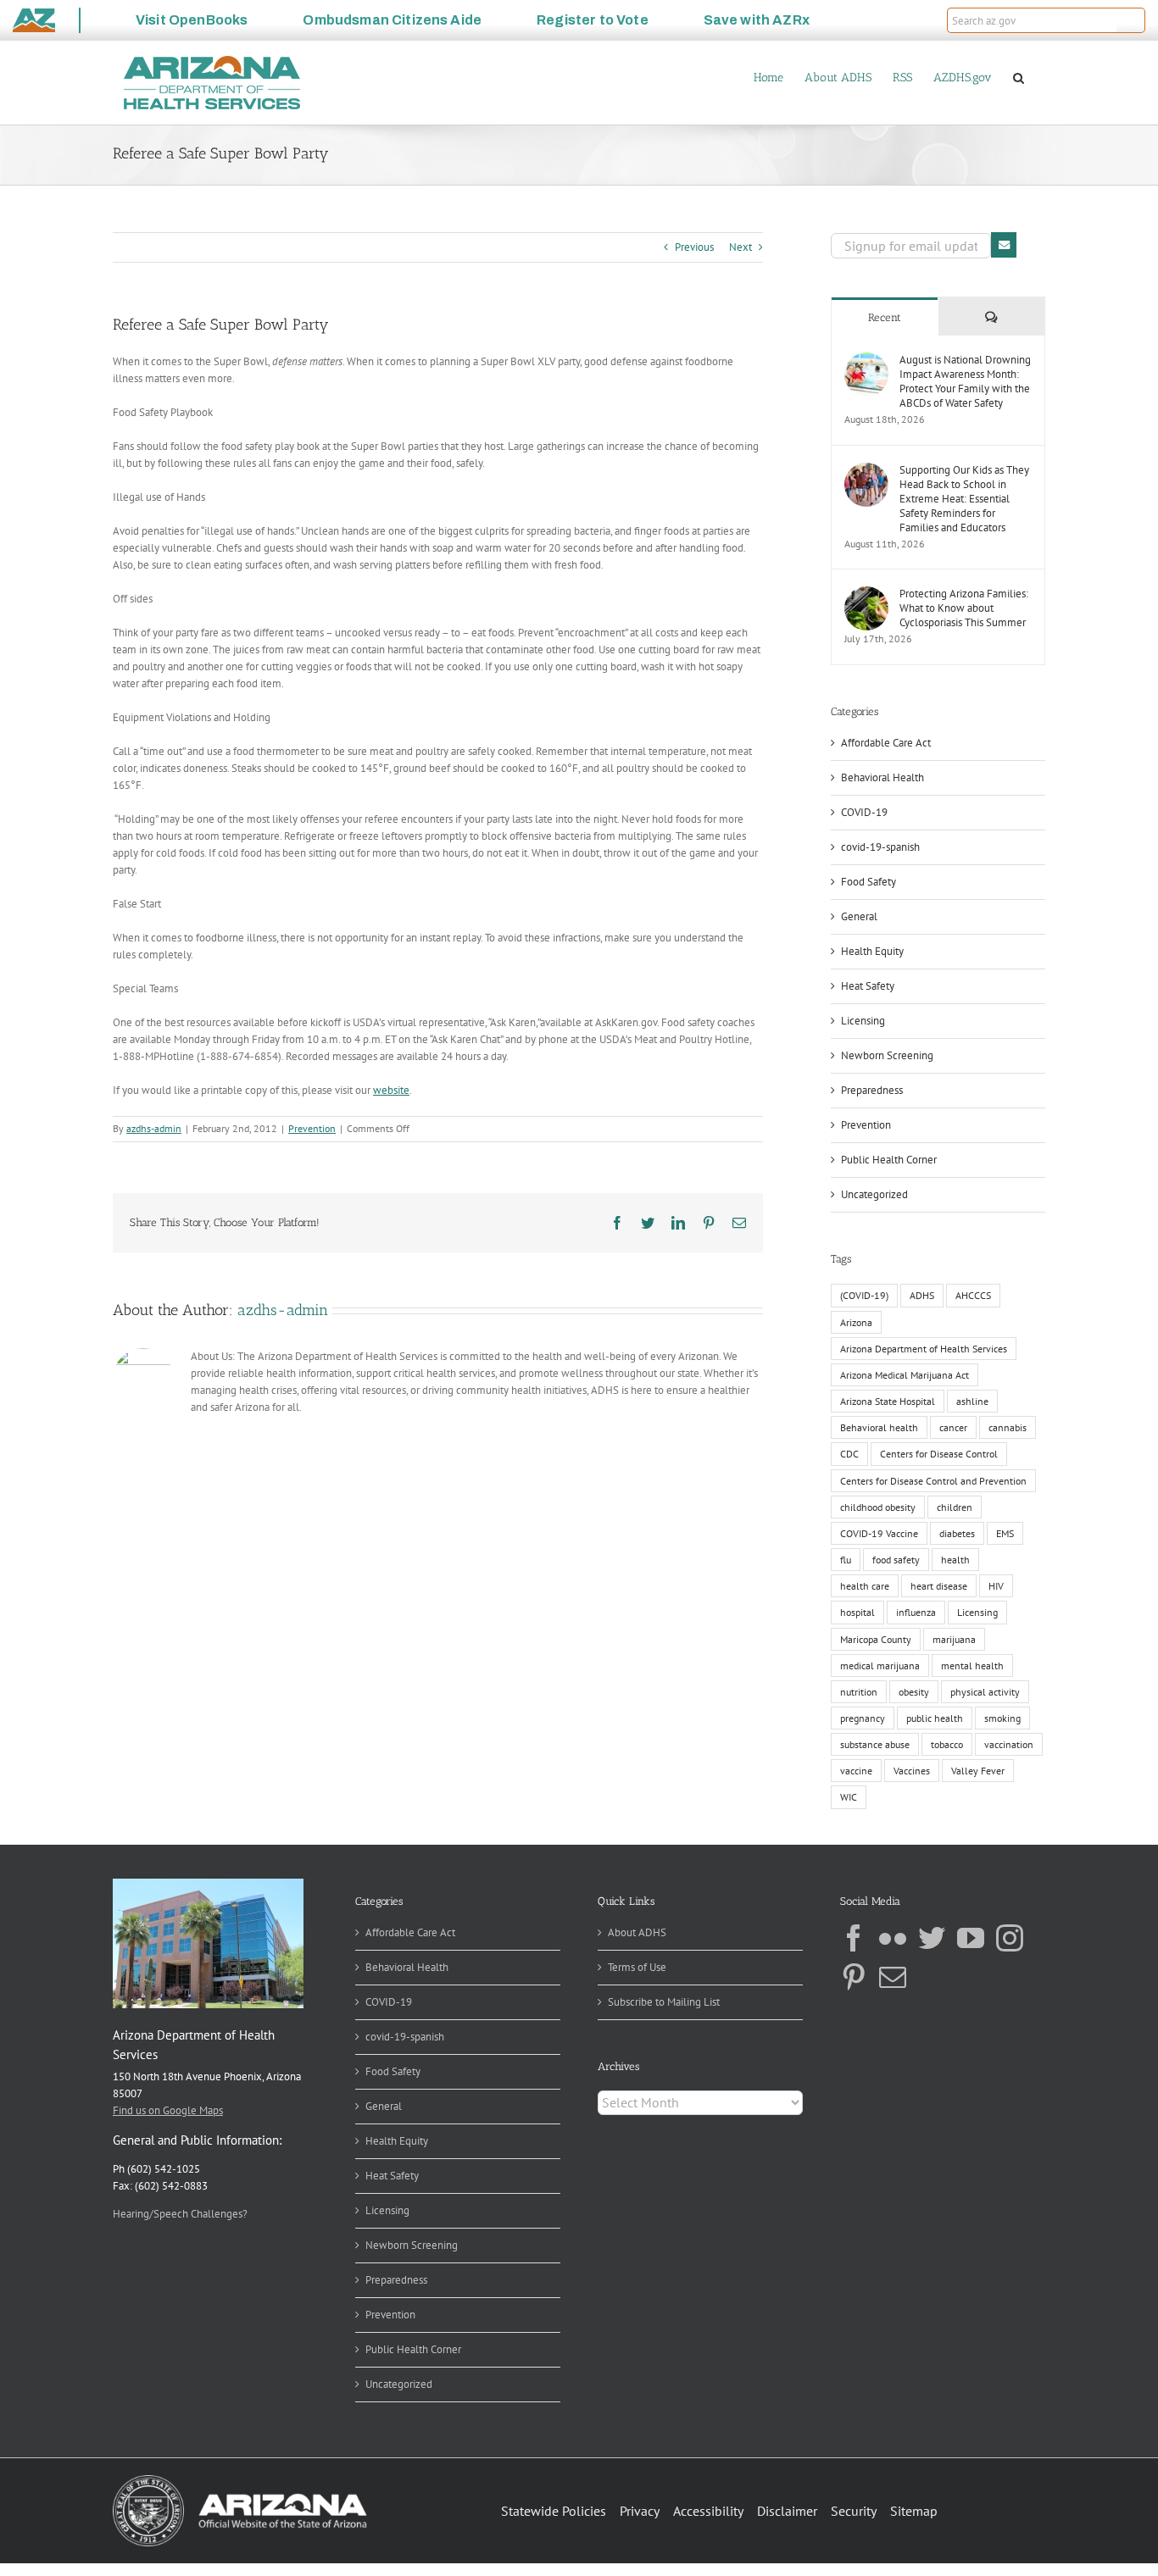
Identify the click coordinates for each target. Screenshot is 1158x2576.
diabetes (957, 1533)
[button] (1131, 20)
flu (846, 1560)
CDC (849, 1454)
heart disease (939, 1586)
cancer (953, 1427)
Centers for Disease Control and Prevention (933, 1481)
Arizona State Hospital (888, 1401)
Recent (885, 317)
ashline (972, 1401)
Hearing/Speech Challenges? (180, 2214)
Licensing (863, 1021)
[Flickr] (893, 1938)
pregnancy (863, 1718)
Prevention (312, 1128)
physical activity (985, 1692)
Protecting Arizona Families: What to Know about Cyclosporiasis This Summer (964, 608)
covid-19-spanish (880, 847)
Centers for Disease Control (939, 1454)
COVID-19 (864, 812)
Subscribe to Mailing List (664, 2002)
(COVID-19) (864, 1295)
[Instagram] (1010, 1938)
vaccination (1009, 1744)
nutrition (859, 1692)
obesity (914, 1692)
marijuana (954, 1639)
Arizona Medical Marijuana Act (905, 1375)
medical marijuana (880, 1666)
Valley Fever (978, 1771)
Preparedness (872, 1090)
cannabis (1008, 1427)
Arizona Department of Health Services (924, 1349)
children (955, 1507)
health (955, 1560)
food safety (896, 1560)
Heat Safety (868, 986)
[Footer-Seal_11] (240, 2481)
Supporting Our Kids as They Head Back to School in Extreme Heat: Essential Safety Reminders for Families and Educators (964, 499)
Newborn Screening (887, 1055)
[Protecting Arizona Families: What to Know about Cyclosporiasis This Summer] (866, 594)
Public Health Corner (889, 1160)
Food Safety (868, 882)
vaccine (856, 1771)
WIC (849, 1797)
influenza (916, 1612)
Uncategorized (874, 1194)
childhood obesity (878, 1507)
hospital (857, 1612)
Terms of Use (637, 1967)
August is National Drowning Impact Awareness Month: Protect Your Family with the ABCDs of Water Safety (965, 381)
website (391, 1090)
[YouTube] (971, 1938)
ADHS (922, 1295)
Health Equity (872, 951)
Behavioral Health (882, 777)
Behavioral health (879, 1427)
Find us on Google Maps (168, 2110)
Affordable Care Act (886, 743)
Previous (694, 247)
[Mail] (893, 1977)
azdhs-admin (154, 1128)
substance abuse (875, 1744)
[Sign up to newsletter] (1004, 245)
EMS (1005, 1533)
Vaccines (912, 1771)
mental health (972, 1666)
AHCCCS (973, 1295)
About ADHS (637, 1932)
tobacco (947, 1744)
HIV (996, 1586)
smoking (1002, 1718)
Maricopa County (876, 1639)
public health (935, 1718)
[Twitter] (932, 1938)
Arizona (856, 1322)
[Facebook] (854, 1938)
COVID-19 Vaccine (879, 1533)
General (859, 916)
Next (740, 247)
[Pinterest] (854, 1977)
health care (865, 1586)
